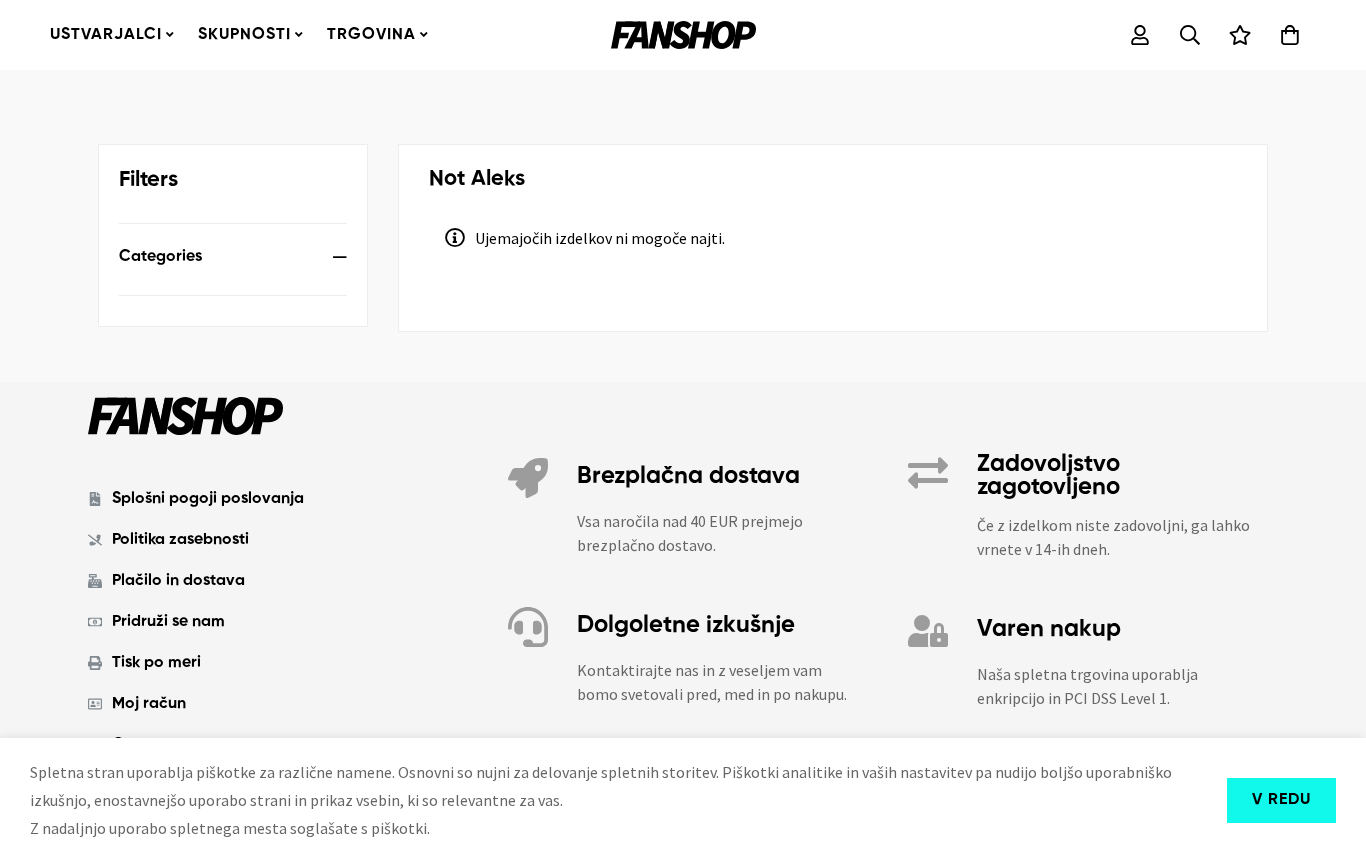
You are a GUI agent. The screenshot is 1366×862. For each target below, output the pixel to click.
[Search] (1190, 35)
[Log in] (1140, 35)
